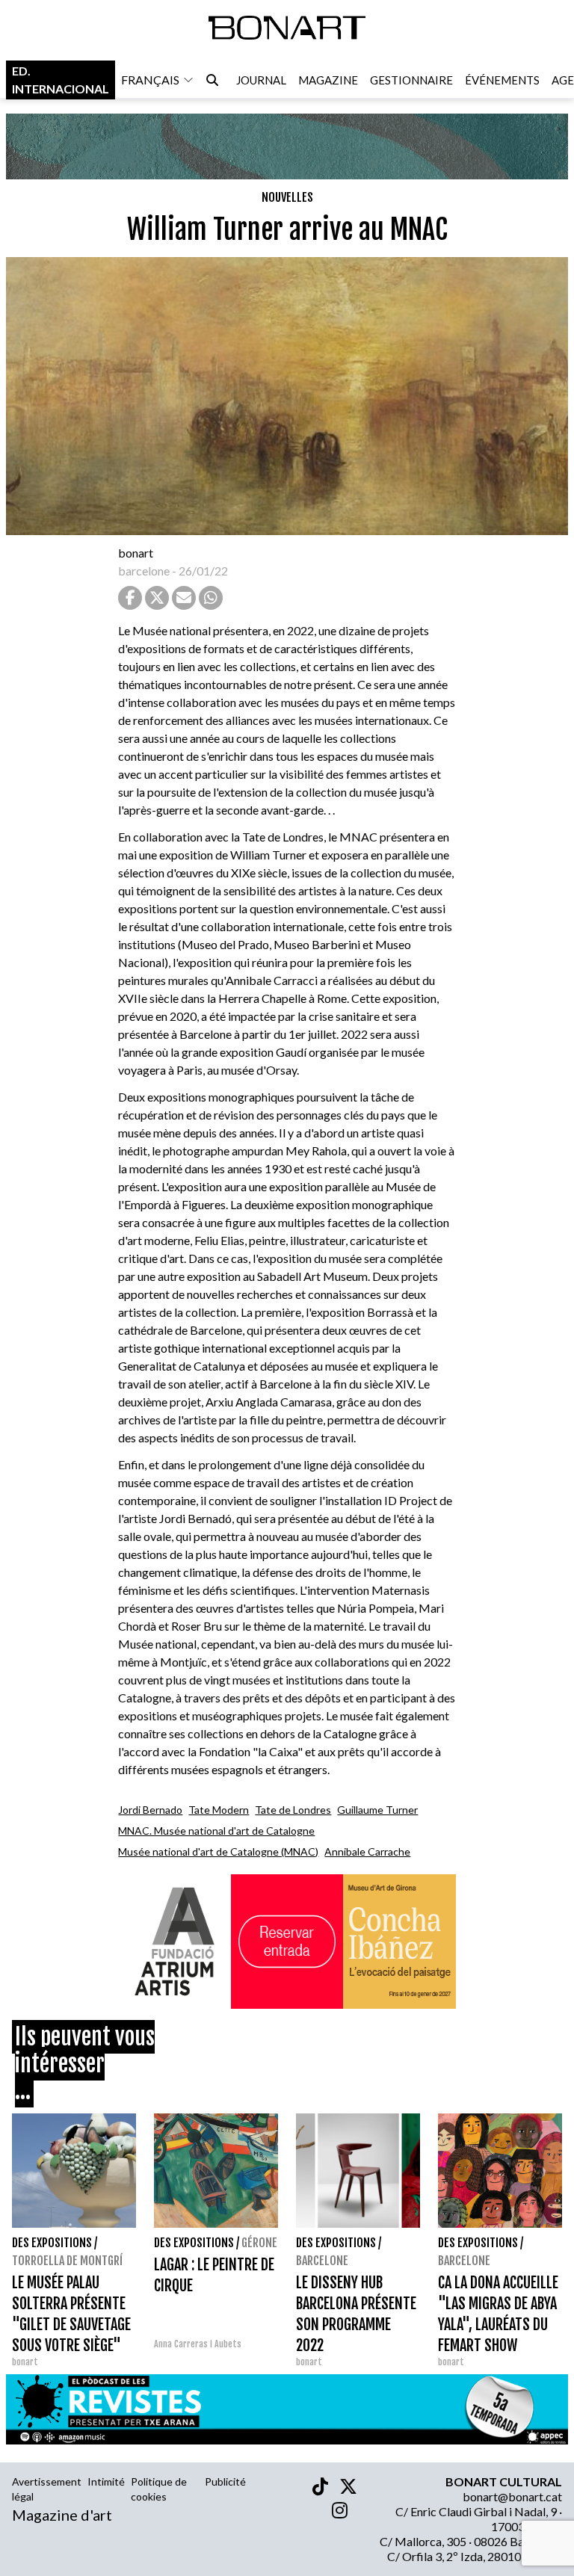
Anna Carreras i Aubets (198, 2344)
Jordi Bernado (150, 1810)
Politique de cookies (159, 2489)
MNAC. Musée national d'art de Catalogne (216, 1831)
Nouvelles (287, 197)
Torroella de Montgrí (67, 2261)
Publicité (225, 2481)
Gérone (259, 2243)
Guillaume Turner (377, 1810)
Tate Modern (219, 1810)
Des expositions (52, 2243)
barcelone (144, 571)
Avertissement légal (47, 2489)
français (150, 80)
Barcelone (322, 2261)
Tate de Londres (293, 1810)
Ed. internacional (61, 80)
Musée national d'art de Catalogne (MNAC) (218, 1851)
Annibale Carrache (367, 1851)
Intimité (106, 2481)
